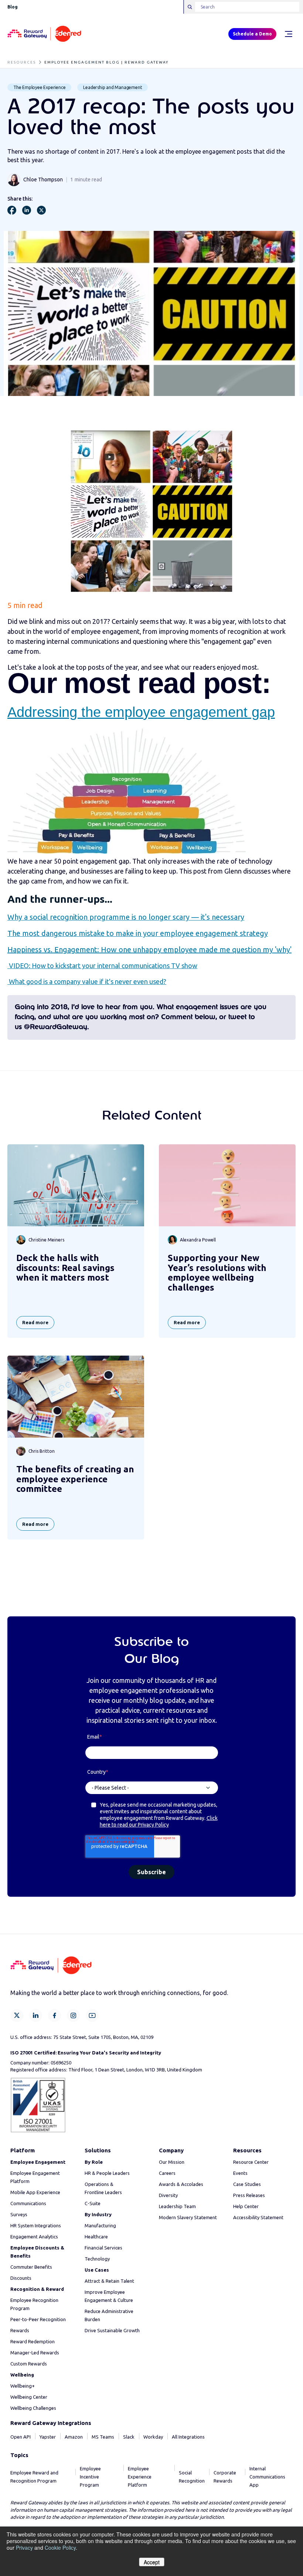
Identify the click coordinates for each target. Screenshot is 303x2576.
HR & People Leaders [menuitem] (107, 2173)
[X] (17, 2015)
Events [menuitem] (240, 2173)
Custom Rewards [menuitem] (29, 2364)
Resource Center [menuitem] (251, 2162)
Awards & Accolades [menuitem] (181, 2184)
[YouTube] (92, 2015)
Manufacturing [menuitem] (100, 2225)
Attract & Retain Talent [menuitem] (109, 2281)
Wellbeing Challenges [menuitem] (33, 2408)
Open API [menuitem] (21, 2437)
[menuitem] (38, 2162)
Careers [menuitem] (167, 2173)
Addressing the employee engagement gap (141, 712)
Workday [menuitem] (153, 2437)
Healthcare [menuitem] (96, 2237)
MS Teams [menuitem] (103, 2437)
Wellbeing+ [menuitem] (23, 2386)
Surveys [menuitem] (19, 2214)
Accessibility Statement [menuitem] (258, 2217)
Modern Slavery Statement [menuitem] (188, 2217)
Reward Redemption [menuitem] (33, 2341)
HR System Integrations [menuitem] (36, 2225)
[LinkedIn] (36, 2015)
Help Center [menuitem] (246, 2206)
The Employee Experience (39, 87)
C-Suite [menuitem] (93, 2203)
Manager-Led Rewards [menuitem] (35, 2353)
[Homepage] (44, 34)
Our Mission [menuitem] (172, 2162)
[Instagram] (73, 2015)
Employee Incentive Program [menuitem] (90, 2477)
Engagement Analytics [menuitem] (34, 2237)
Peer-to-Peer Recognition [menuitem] (38, 2319)
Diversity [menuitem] (168, 2195)
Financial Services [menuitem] (103, 2248)
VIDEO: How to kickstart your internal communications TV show (102, 966)
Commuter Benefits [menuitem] (31, 2267)
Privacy (24, 2548)
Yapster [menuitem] (48, 2437)
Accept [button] (152, 2562)
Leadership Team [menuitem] (177, 2206)
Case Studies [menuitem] (247, 2184)
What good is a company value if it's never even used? (87, 981)
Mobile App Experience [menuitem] (35, 2192)
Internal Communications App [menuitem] (267, 2477)
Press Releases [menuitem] (249, 2195)
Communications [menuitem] (28, 2203)
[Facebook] (55, 2015)
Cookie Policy (60, 2548)
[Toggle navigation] (288, 34)
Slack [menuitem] (129, 2437)
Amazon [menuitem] (74, 2437)
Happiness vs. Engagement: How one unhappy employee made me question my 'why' (149, 949)
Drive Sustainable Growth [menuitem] (112, 2330)
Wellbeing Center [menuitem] (29, 2397)
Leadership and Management (113, 87)
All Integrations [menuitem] (188, 2437)
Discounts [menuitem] (21, 2278)
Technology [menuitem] (97, 2259)
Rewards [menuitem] (20, 2330)
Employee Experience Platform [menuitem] (140, 2477)
